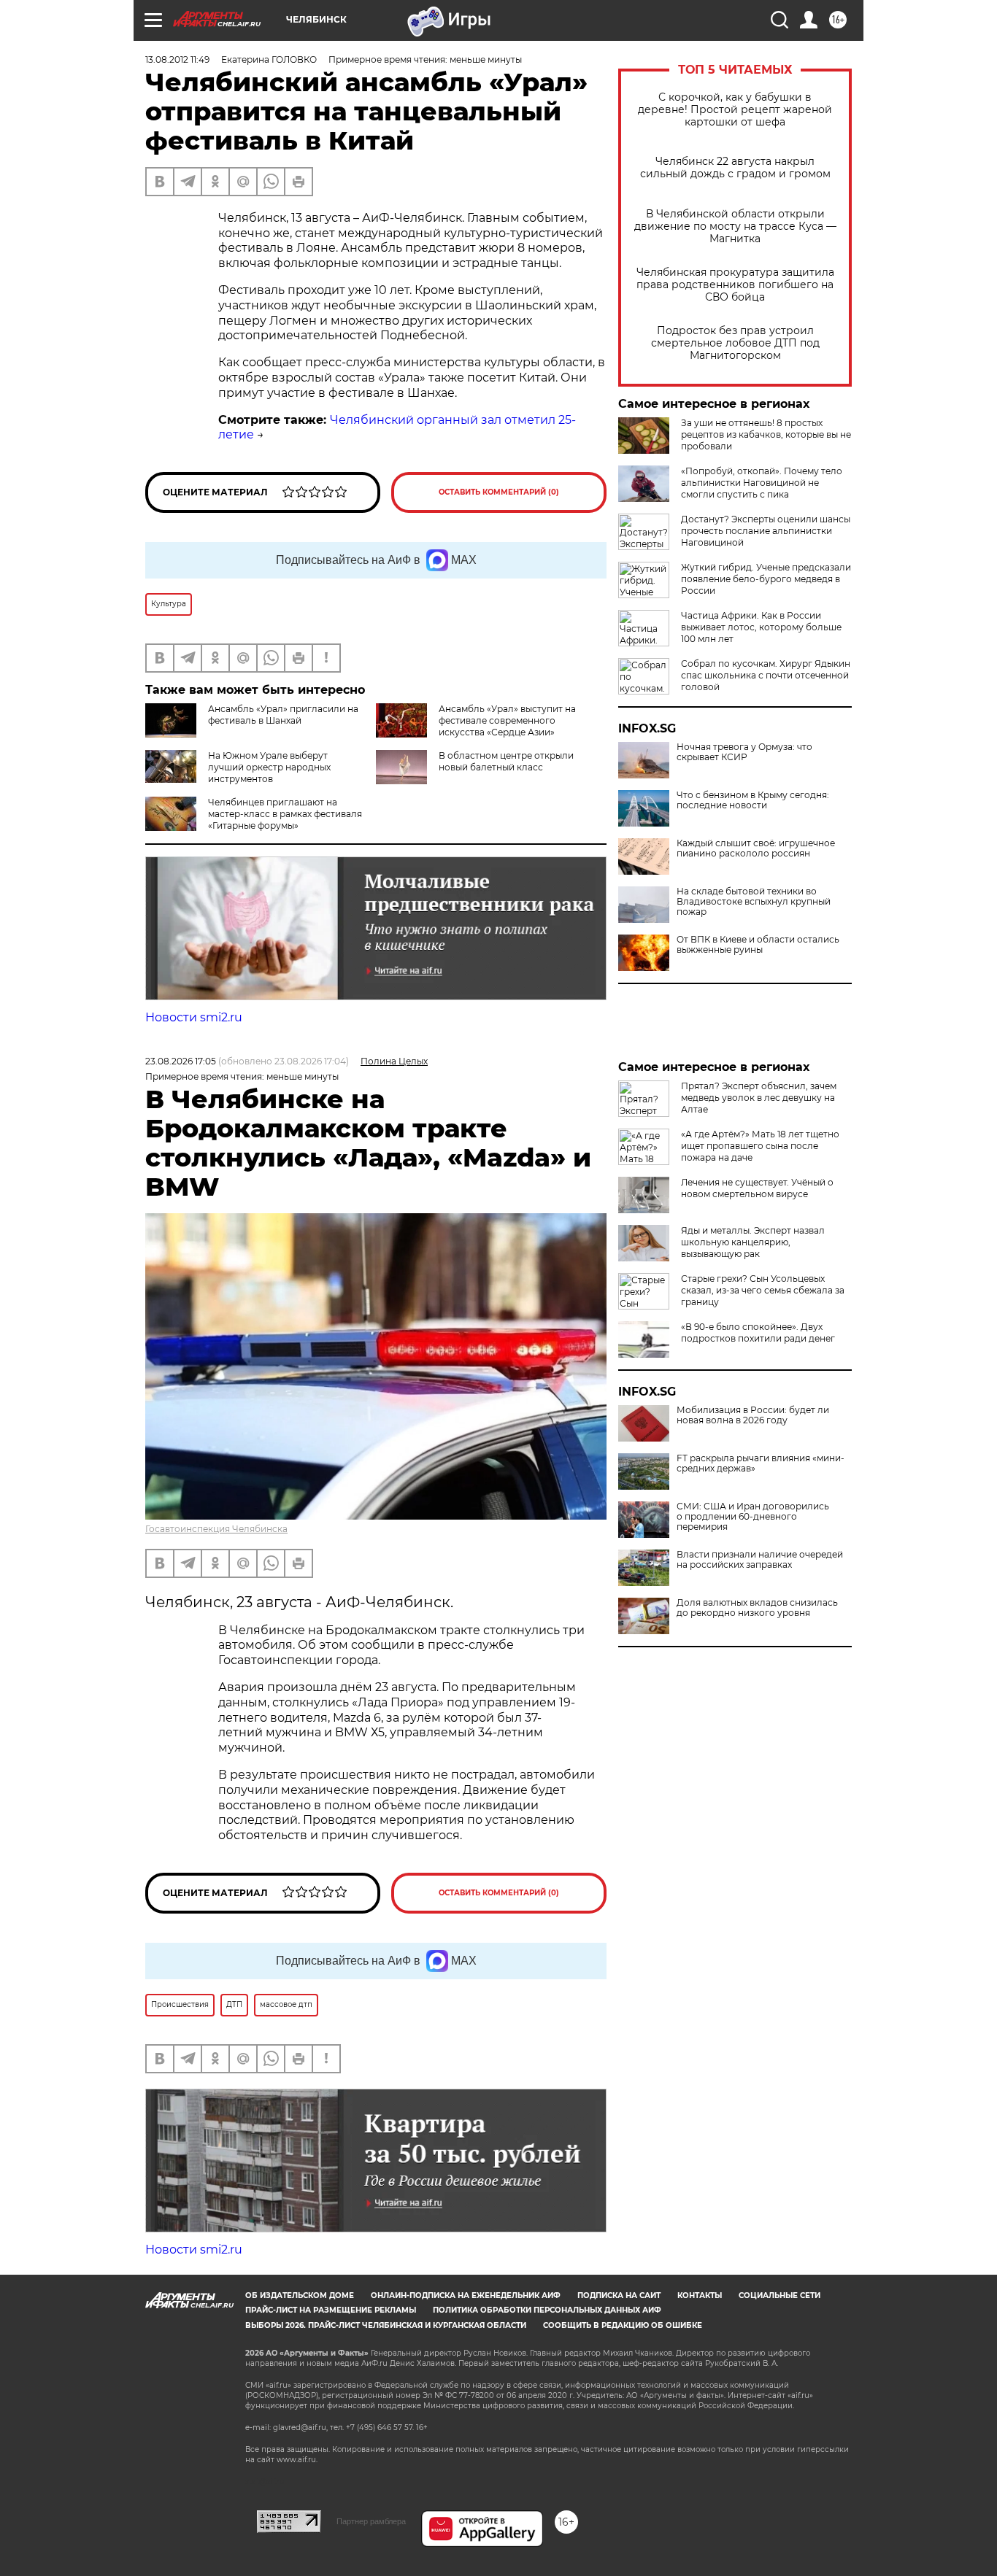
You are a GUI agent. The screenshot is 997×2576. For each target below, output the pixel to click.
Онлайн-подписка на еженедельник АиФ (466, 2295)
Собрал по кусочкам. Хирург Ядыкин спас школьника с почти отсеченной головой (766, 675)
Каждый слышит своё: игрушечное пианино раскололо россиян (756, 848)
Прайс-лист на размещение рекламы (331, 2310)
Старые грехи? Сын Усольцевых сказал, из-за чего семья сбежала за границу (763, 1290)
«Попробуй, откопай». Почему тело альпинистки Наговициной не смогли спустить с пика (762, 483)
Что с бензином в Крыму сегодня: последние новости (753, 800)
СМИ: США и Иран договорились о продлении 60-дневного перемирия (753, 1517)
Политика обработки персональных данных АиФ (547, 2310)
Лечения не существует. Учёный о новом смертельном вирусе (757, 1188)
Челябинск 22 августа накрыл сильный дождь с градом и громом (735, 168)
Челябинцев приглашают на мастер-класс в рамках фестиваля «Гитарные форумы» (285, 814)
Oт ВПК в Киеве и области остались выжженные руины (758, 945)
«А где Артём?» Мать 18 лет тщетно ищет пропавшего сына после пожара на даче (760, 1146)
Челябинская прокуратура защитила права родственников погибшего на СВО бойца (735, 285)
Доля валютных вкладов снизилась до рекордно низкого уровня (757, 1608)
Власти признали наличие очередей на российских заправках (760, 1560)
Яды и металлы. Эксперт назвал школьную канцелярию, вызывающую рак (753, 1242)
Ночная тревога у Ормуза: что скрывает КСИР (744, 752)
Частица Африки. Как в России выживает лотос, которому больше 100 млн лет (761, 627)
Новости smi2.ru (194, 1017)
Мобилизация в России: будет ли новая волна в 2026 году (753, 1415)
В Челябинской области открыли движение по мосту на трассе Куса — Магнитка (735, 227)
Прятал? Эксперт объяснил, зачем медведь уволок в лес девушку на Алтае (759, 1098)
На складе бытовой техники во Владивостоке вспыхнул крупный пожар (754, 902)
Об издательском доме (300, 2295)
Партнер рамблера (371, 2521)
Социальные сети (779, 2295)
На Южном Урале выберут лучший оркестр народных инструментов (269, 767)
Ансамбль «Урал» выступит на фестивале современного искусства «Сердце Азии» (507, 720)
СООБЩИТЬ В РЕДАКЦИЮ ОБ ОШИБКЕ (623, 2325)
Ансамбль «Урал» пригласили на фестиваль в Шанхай (283, 715)
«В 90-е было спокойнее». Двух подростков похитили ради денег (758, 1333)
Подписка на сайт (619, 2295)
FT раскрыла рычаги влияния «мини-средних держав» (761, 1463)
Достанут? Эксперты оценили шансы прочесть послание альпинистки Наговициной (766, 531)
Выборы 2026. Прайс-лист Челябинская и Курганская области (386, 2325)
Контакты (700, 2295)
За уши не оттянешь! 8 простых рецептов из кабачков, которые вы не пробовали (766, 434)
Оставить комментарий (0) (499, 492)
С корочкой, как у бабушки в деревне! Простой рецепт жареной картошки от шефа (735, 110)
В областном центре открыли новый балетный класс (506, 761)
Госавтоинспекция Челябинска (216, 1529)
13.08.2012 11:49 (177, 59)
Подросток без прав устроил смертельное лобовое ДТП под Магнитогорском (735, 343)
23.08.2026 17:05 (181, 1061)
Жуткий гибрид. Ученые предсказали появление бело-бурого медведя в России (766, 579)
